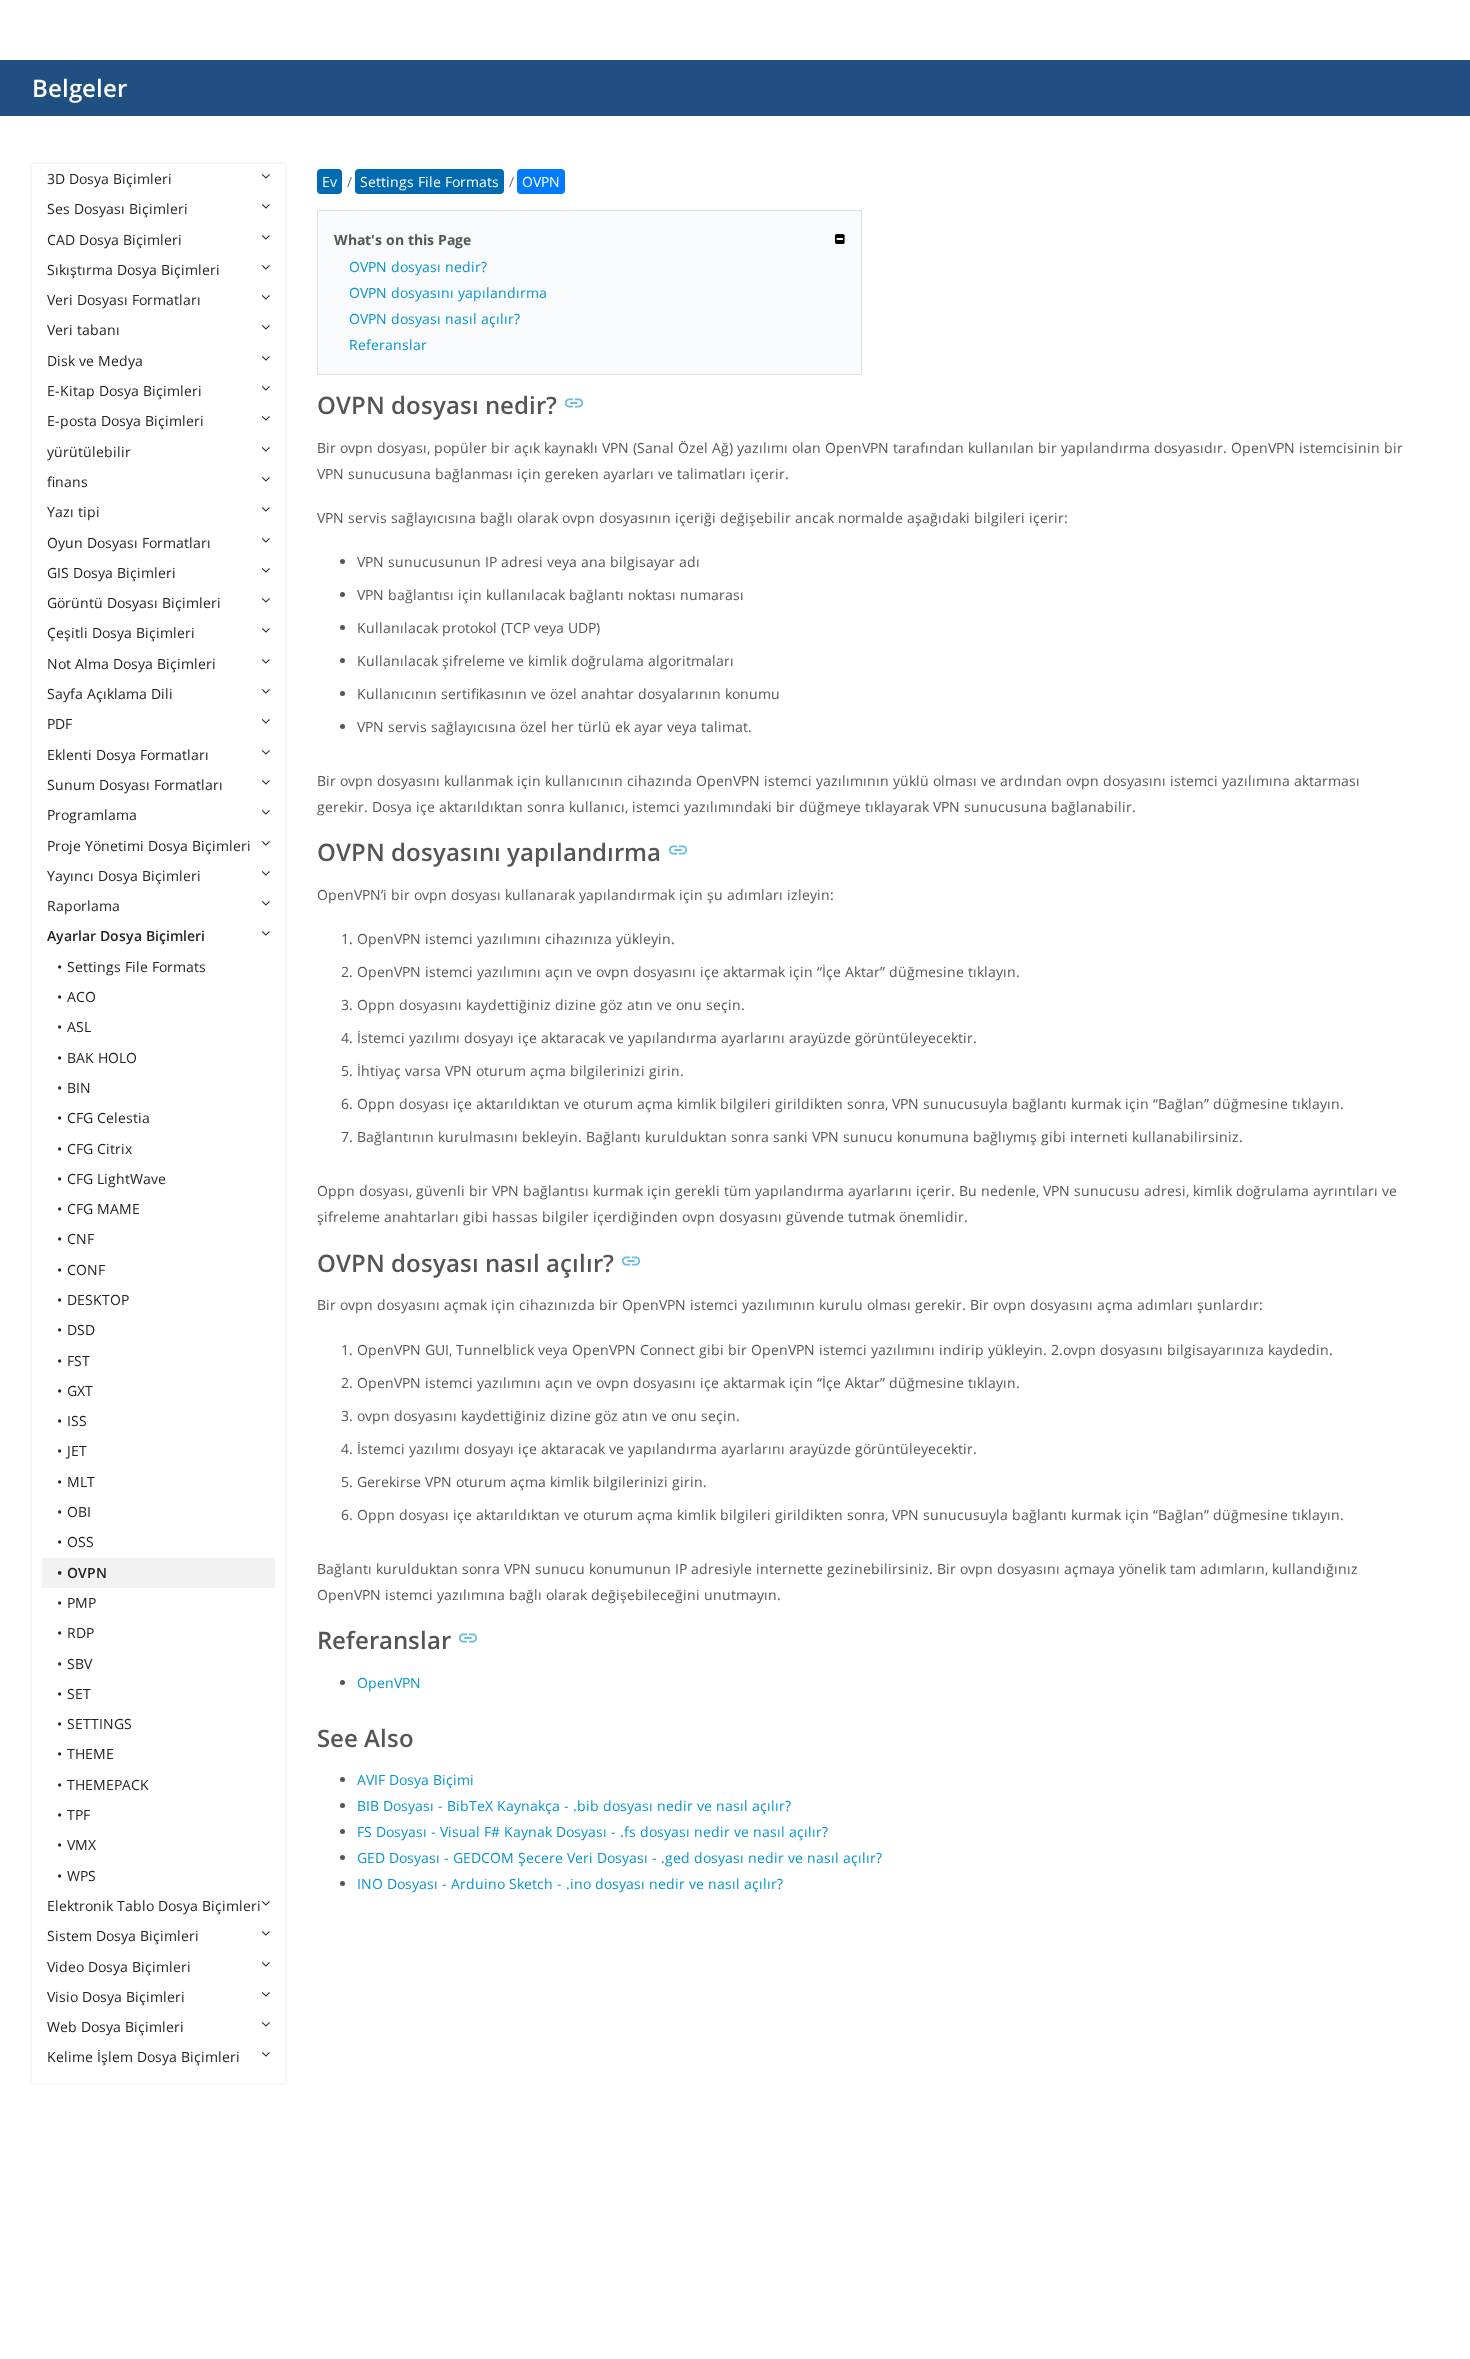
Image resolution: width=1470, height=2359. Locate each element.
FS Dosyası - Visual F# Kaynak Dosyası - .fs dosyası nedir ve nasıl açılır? (592, 1831)
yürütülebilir (89, 451)
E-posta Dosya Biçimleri (125, 420)
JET (77, 1450)
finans (67, 481)
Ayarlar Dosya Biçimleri (126, 935)
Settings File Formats (136, 966)
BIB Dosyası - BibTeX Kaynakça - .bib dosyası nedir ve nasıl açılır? (574, 1805)
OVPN (87, 1572)
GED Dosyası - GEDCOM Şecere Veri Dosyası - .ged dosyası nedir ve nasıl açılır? (619, 1857)
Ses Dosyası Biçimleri (117, 208)
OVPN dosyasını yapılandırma (448, 292)
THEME (90, 1753)
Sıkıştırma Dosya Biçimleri (133, 269)
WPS (81, 1875)
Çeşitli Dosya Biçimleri (121, 632)
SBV (79, 1663)
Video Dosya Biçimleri (119, 1966)
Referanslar (388, 344)
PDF (59, 723)
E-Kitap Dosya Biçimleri (124, 390)
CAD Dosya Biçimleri (114, 239)
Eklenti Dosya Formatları (128, 754)
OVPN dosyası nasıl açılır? (434, 318)
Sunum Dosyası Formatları (135, 784)
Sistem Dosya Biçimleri (123, 1935)
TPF (78, 1814)
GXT (80, 1390)
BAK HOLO (102, 1057)
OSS (80, 1541)
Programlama (92, 814)
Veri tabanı (83, 329)
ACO (81, 996)
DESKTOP (98, 1299)
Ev (329, 181)
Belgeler (79, 87)
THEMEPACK (108, 1784)
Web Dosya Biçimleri (115, 2026)
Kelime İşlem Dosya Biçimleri (143, 2056)
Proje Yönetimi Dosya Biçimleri (149, 845)
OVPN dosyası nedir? (418, 266)
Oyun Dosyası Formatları (129, 542)
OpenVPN (389, 1682)
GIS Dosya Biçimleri (111, 572)
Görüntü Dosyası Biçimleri (134, 602)
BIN (79, 1087)
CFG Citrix (99, 1148)
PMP (81, 1602)
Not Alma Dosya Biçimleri (131, 663)
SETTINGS (99, 1723)
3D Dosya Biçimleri (109, 178)
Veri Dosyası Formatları (124, 299)
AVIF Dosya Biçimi (415, 1779)
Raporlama (83, 905)
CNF (80, 1238)
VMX (81, 1844)
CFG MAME (103, 1208)
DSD (81, 1329)
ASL (79, 1026)
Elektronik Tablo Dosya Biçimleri (154, 1905)
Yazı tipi (73, 511)
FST (78, 1360)
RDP (80, 1632)
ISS (77, 1420)
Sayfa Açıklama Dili (110, 693)
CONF (86, 1269)
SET (79, 1693)
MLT (81, 1481)
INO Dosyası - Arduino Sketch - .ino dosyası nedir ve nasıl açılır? (570, 1883)
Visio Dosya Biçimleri (116, 1996)
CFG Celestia (108, 1117)
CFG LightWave (116, 1178)
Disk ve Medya (95, 360)
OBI (79, 1511)
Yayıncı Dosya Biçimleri (124, 875)
